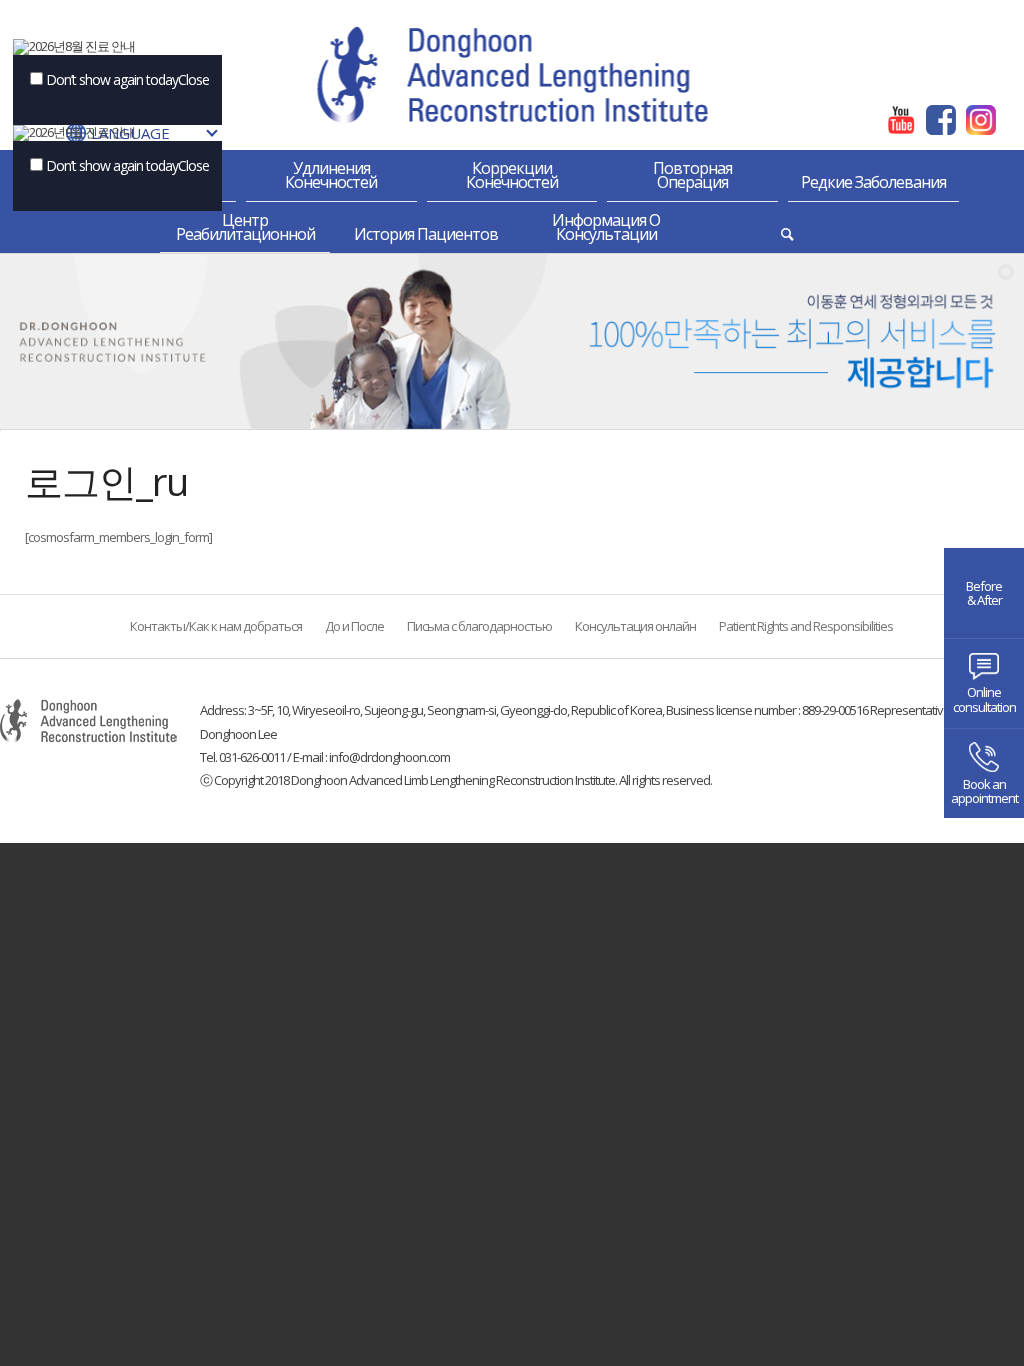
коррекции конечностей (512, 175)
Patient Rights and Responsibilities (806, 627)
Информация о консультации (606, 227)
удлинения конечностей (331, 175)
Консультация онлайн (635, 627)
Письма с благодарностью (479, 627)
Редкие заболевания (873, 182)
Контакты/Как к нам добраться (216, 627)
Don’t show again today (112, 79)
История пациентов (426, 234)
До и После (354, 627)
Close (193, 79)
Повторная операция (692, 175)
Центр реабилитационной (245, 227)
